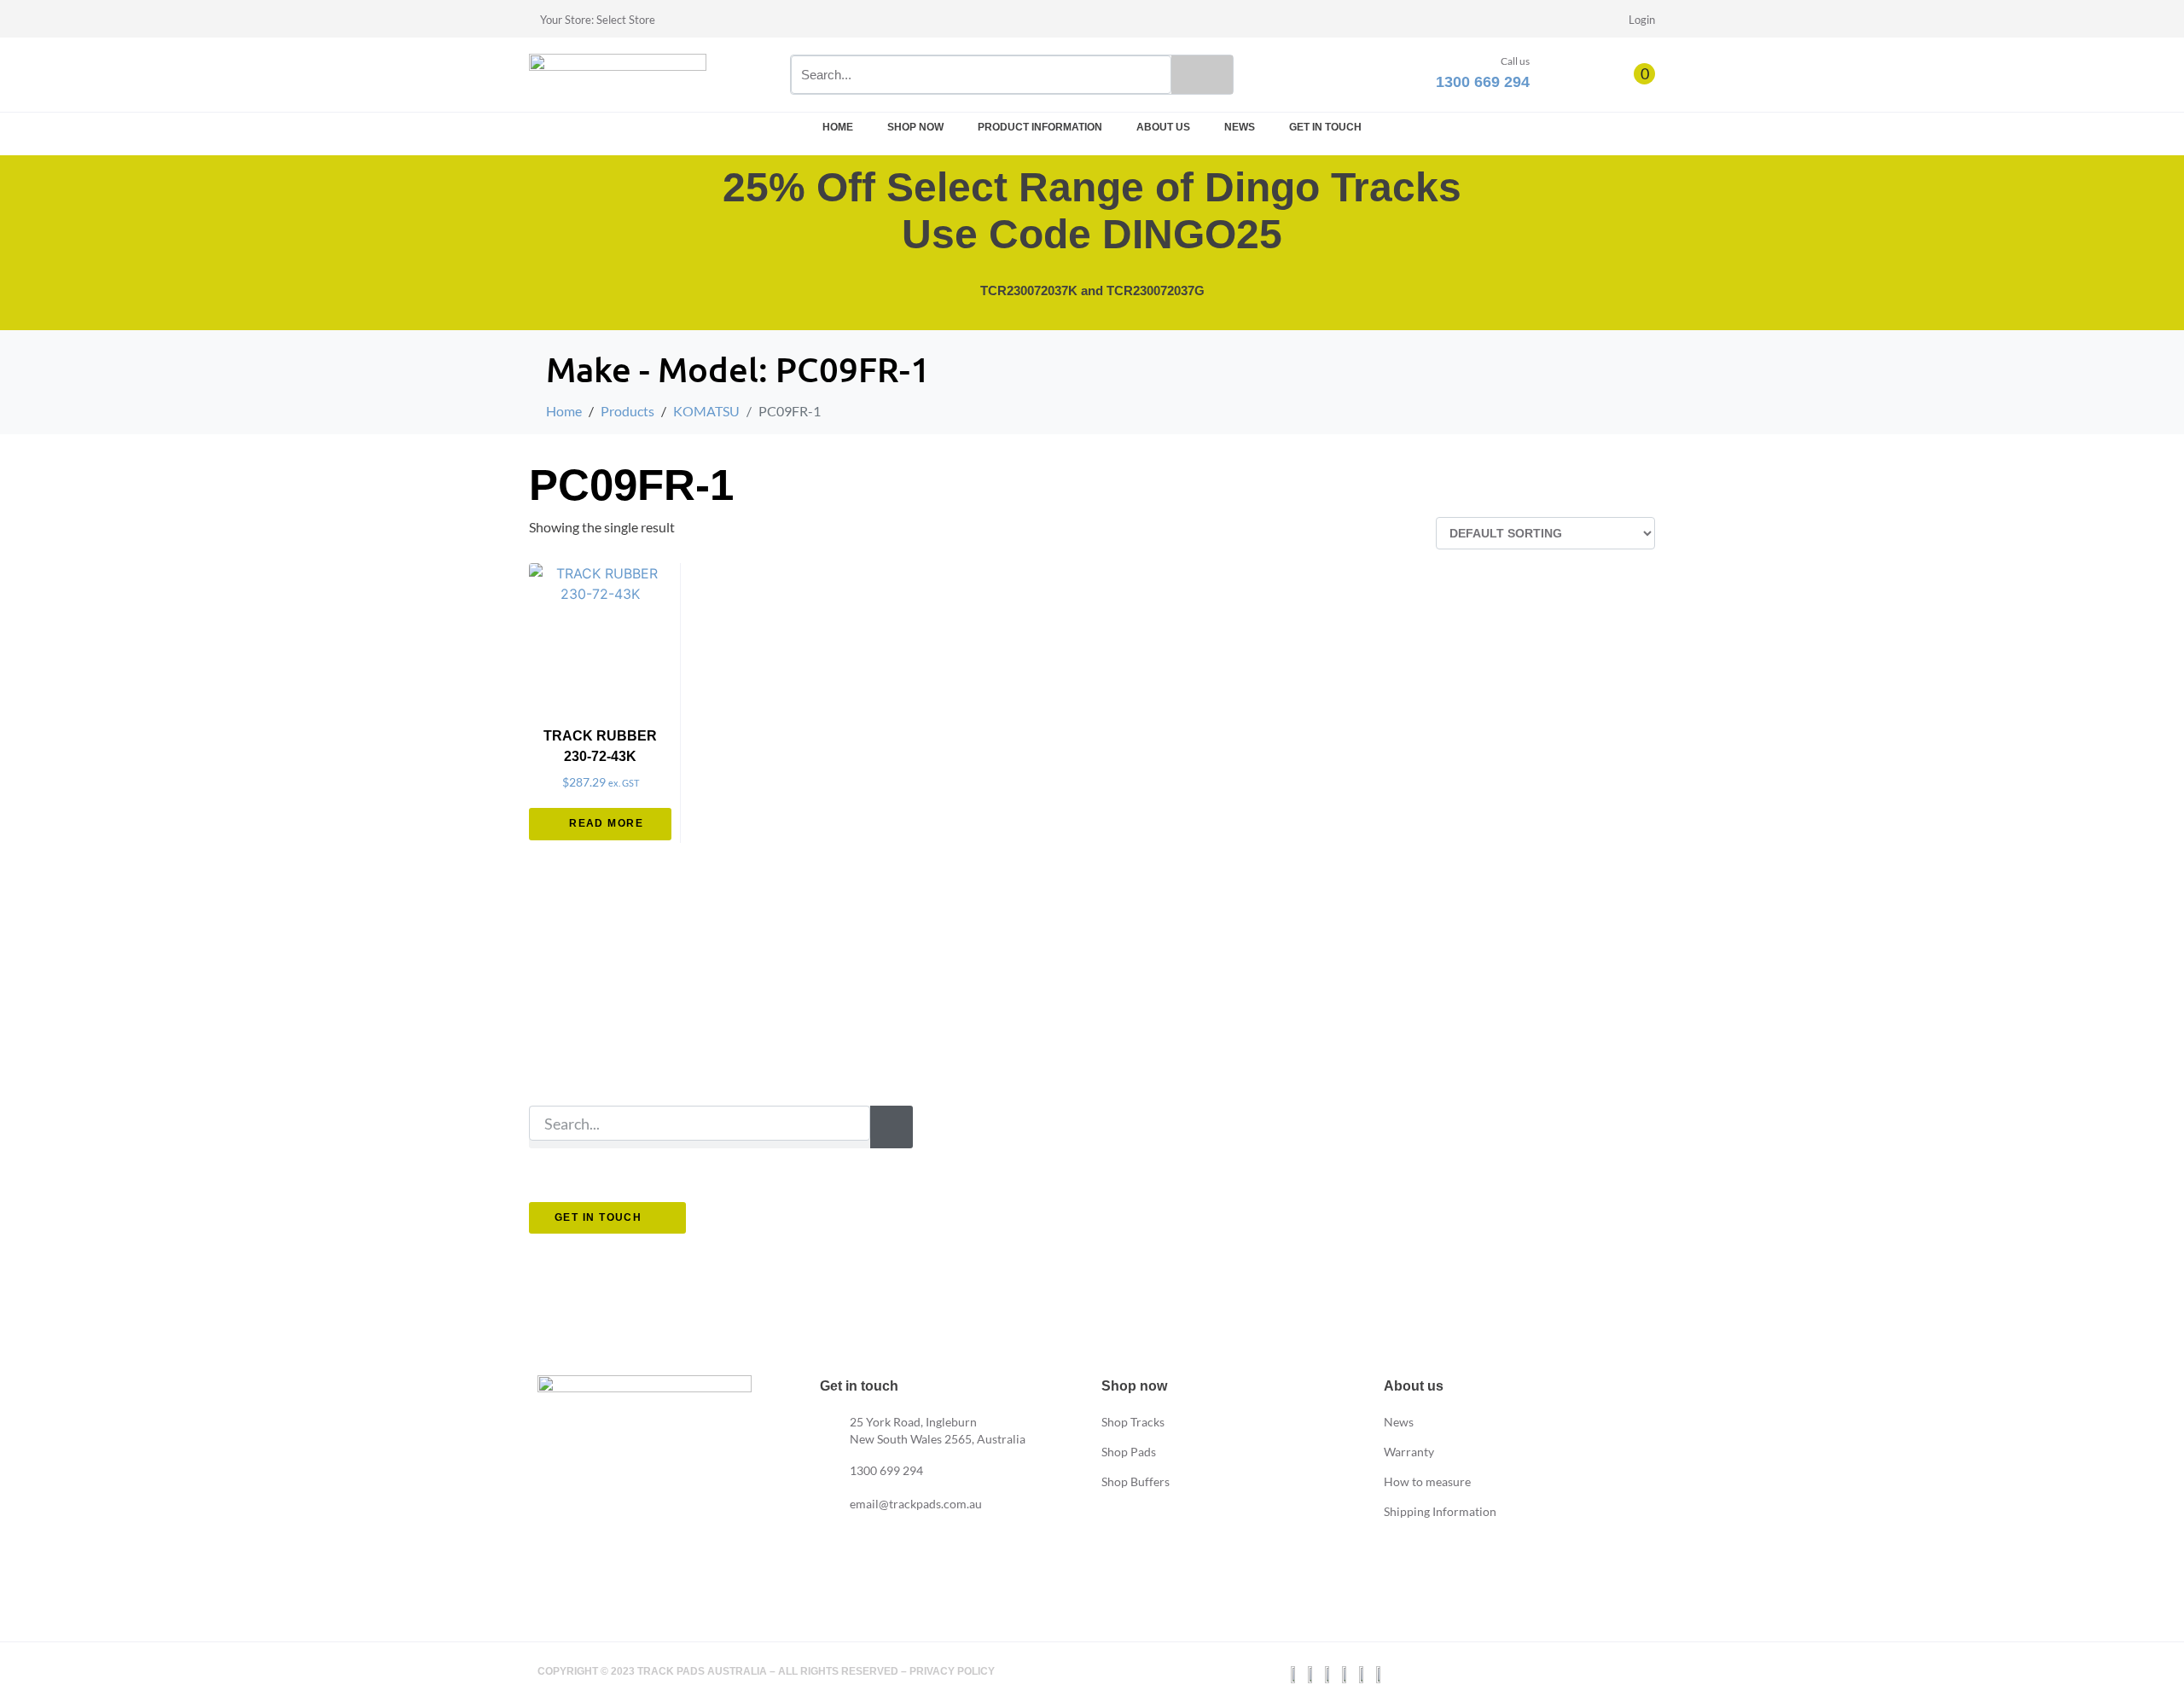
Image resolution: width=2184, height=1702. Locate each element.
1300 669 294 (1483, 82)
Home (838, 127)
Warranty (1409, 1452)
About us (1163, 127)
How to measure (1427, 1481)
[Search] (1202, 75)
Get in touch (1325, 127)
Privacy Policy (952, 1671)
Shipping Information (1440, 1511)
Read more (606, 823)
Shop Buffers (1136, 1481)
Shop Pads (1129, 1452)
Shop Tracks (1133, 1422)
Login (1642, 20)
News (1240, 127)
